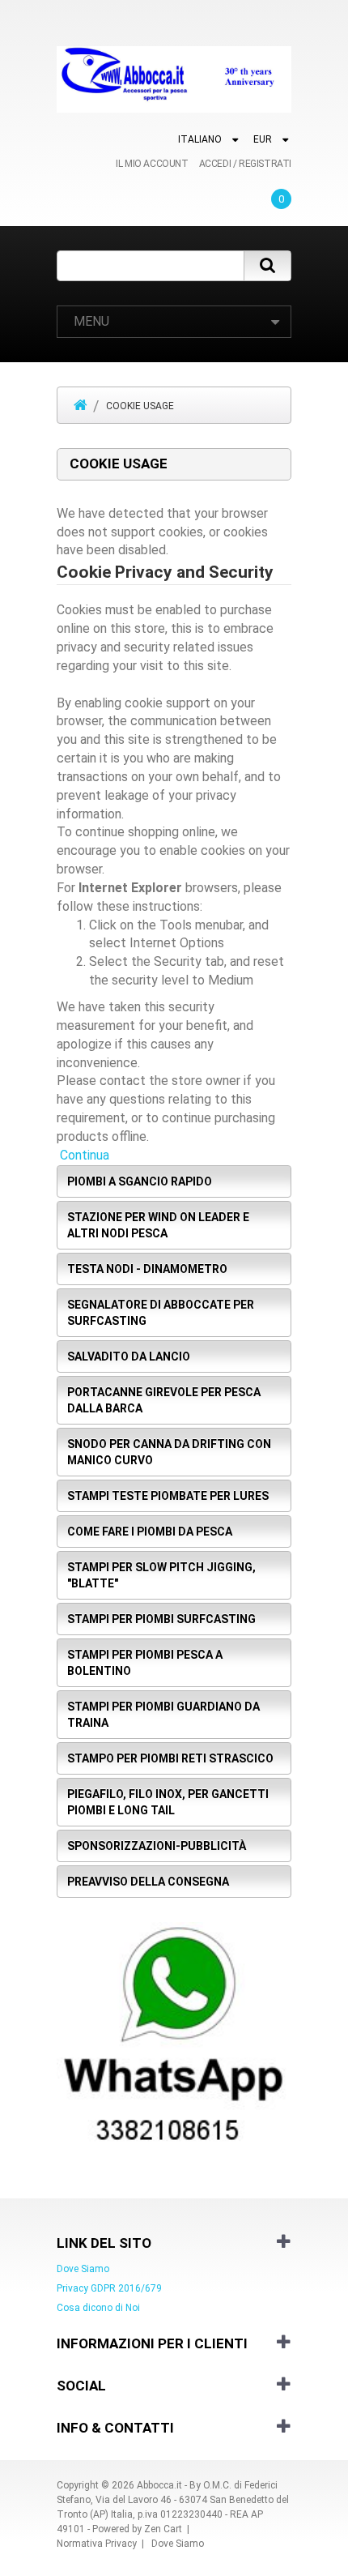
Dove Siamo (83, 2269)
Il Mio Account (152, 164)
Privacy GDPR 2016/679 (109, 2288)
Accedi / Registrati (245, 164)
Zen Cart (163, 2529)
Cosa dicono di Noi (98, 2308)
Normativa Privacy (97, 2544)
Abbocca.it (159, 2485)
